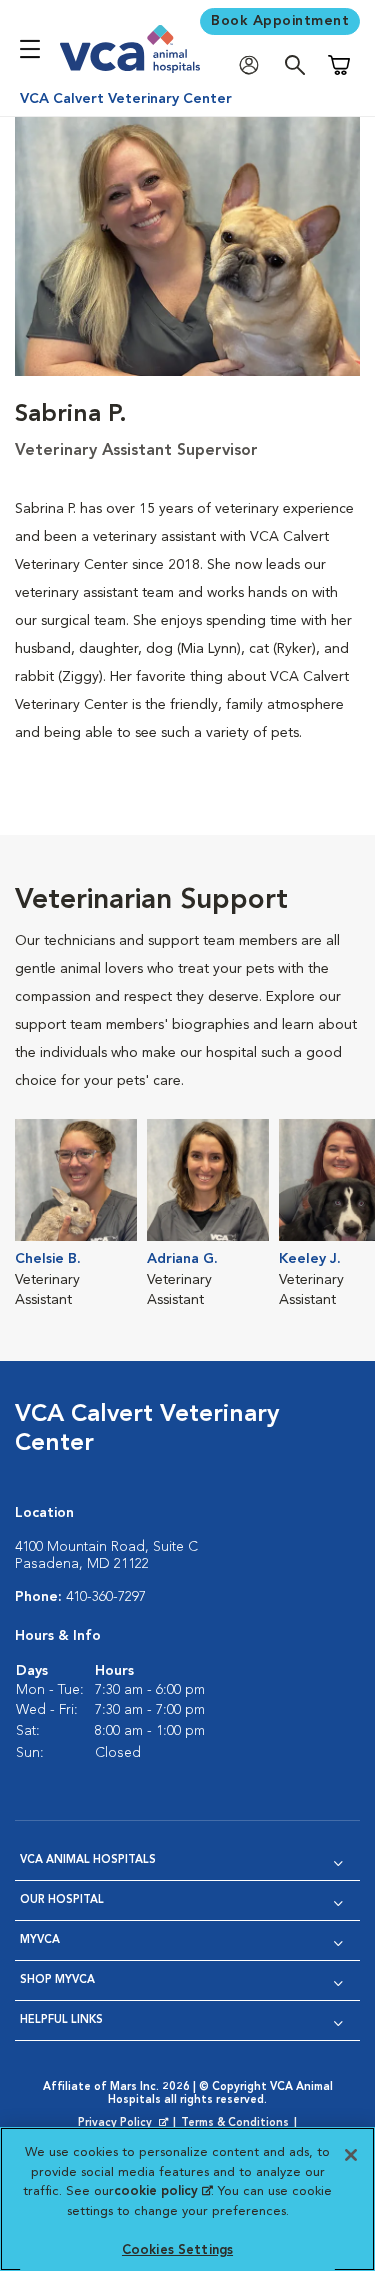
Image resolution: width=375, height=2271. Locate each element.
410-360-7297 (106, 1597)
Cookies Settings (177, 2250)
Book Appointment (280, 21)
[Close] (351, 2155)
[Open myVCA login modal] (254, 65)
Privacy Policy (125, 2124)
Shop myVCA (57, 1980)
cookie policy (163, 2191)
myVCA (40, 1940)
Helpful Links (61, 2020)
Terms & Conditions (235, 2123)
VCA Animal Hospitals (88, 1860)
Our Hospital (62, 1900)
